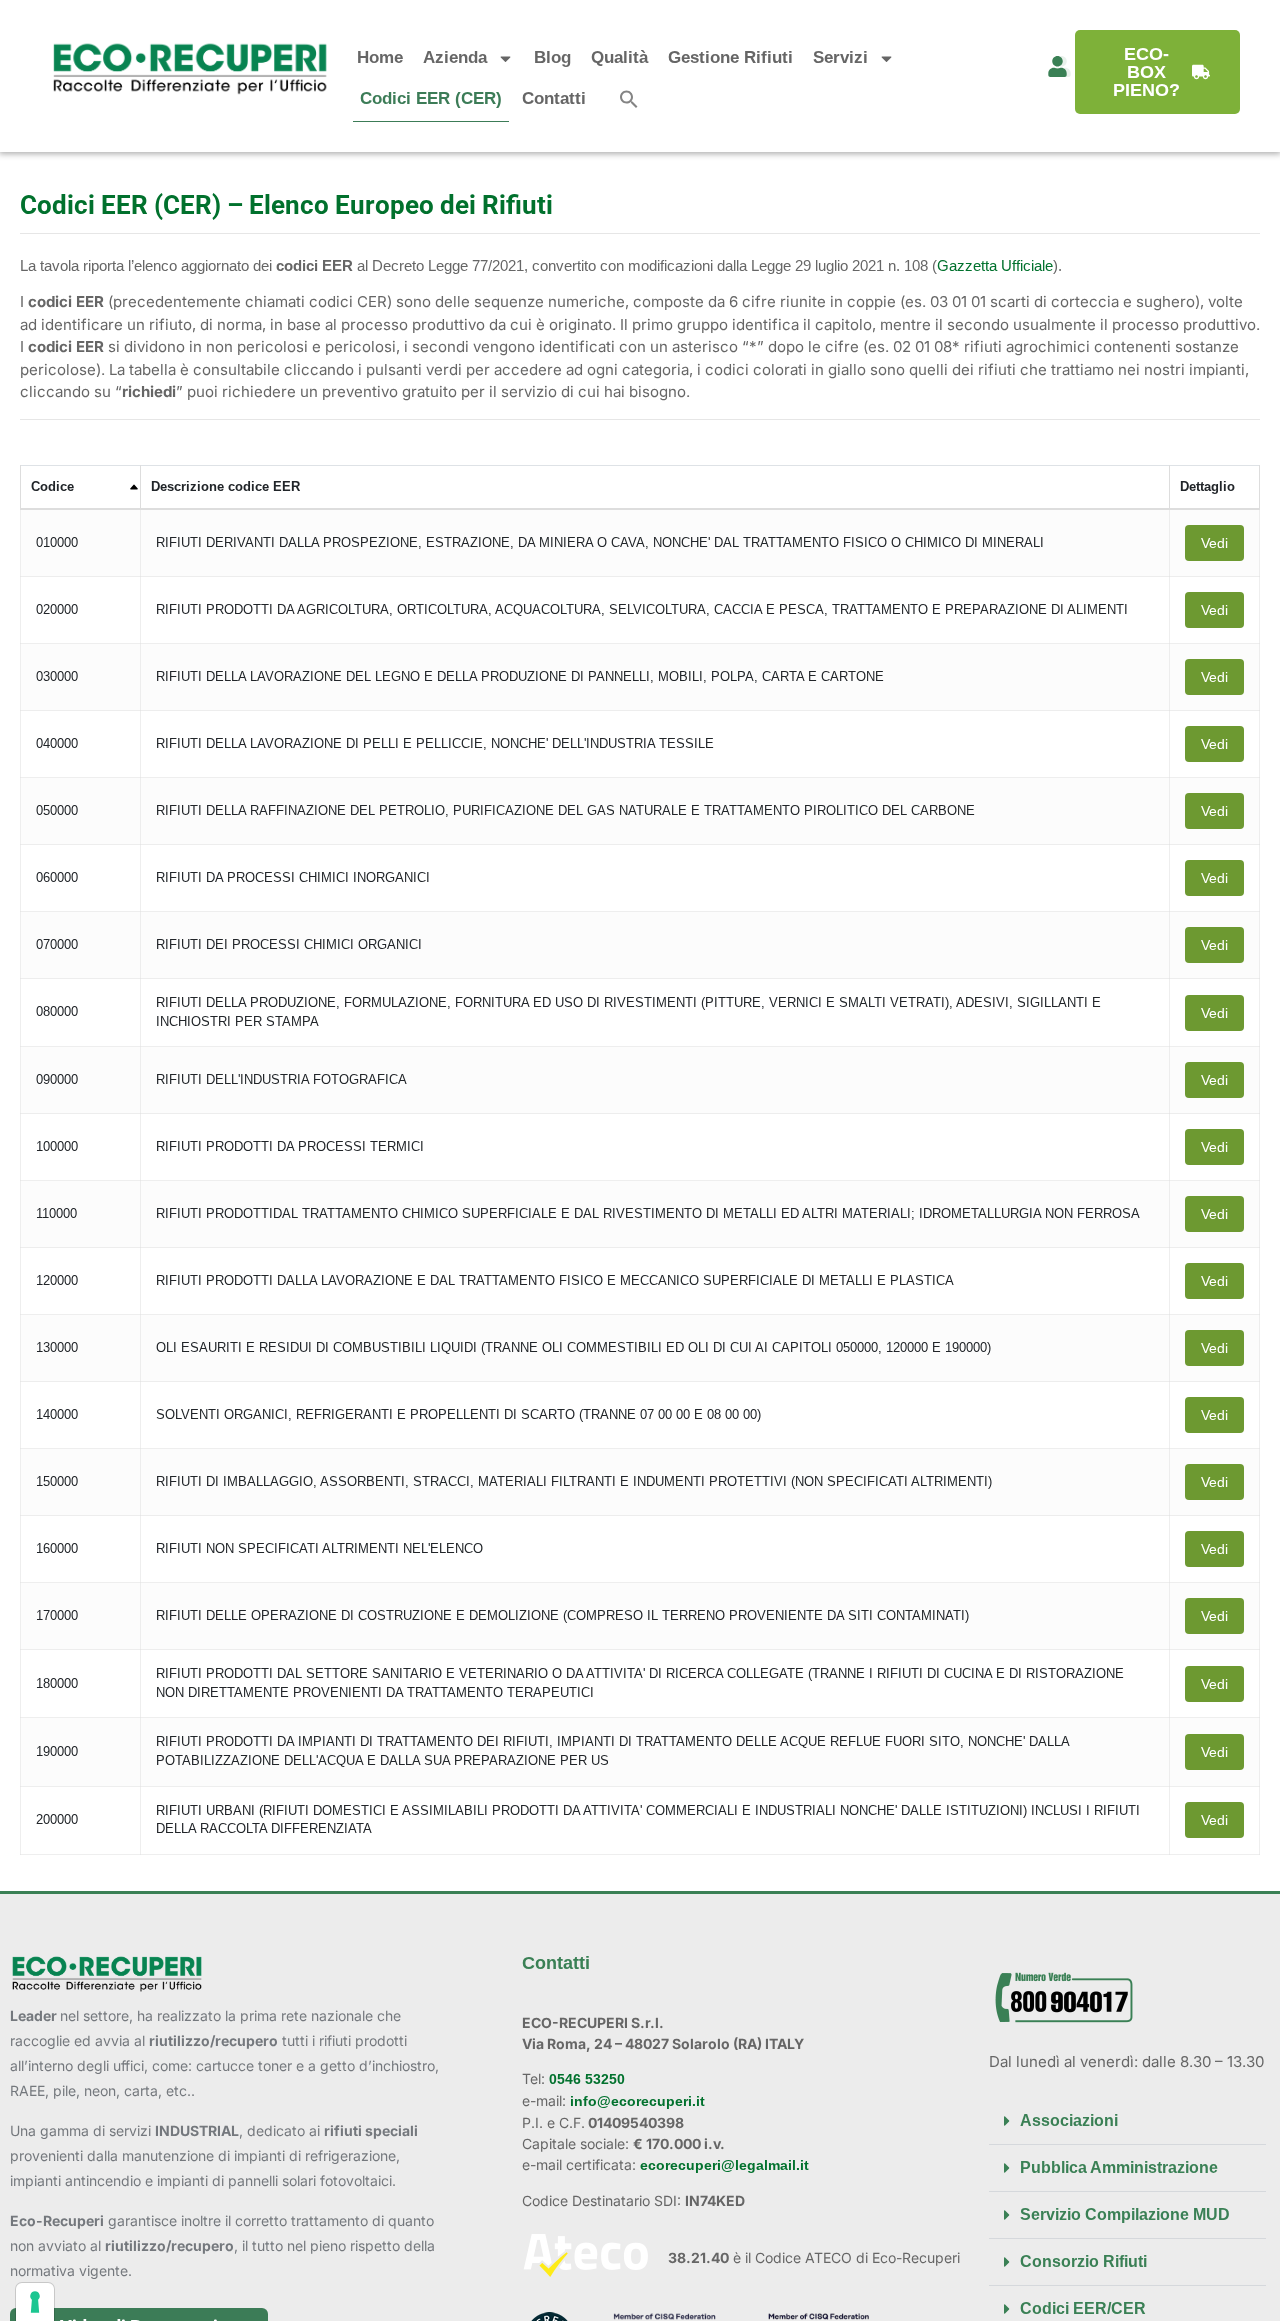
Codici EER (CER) (431, 98)
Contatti (554, 98)
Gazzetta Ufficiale (995, 265)
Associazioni (1069, 2120)
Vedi (1214, 543)
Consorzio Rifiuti (1083, 2261)
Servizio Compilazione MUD (1125, 2214)
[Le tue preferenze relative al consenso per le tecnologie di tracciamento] (35, 2302)
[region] (640, 1168)
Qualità (619, 57)
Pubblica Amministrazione (1119, 2167)
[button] (629, 99)
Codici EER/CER (1083, 2308)
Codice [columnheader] (52, 486)
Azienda (455, 57)
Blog (552, 57)
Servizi (840, 57)
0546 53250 (585, 2079)
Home (380, 57)
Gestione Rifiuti (730, 57)
